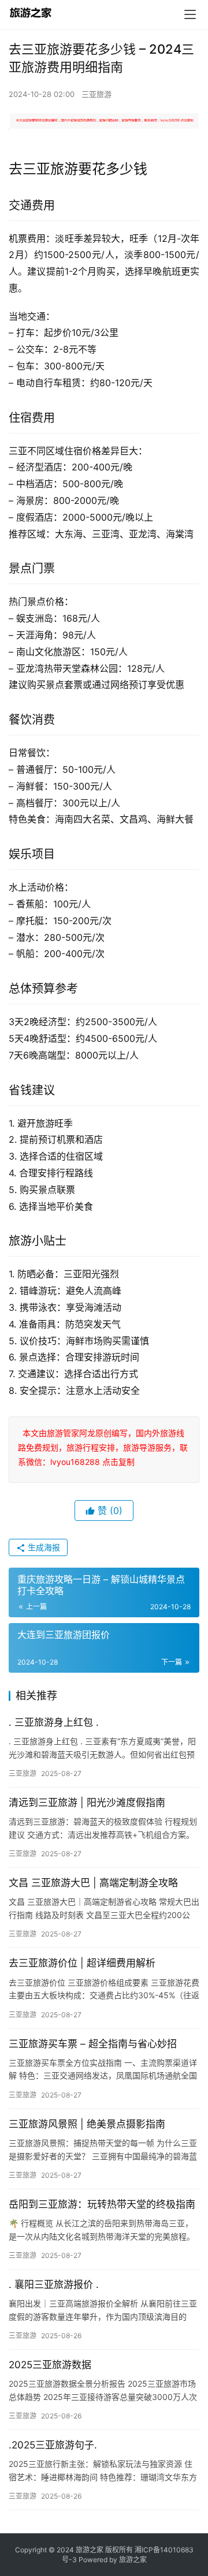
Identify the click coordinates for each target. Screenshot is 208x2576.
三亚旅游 (96, 94)
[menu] (190, 14)
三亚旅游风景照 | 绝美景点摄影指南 (87, 2124)
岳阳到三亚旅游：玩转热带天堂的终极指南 (102, 2204)
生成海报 (43, 1547)
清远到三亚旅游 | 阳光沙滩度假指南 (87, 1803)
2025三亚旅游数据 (50, 2365)
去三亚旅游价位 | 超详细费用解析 (82, 1963)
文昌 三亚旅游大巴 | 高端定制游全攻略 (93, 1883)
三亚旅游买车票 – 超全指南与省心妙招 (93, 2044)
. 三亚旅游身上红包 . (54, 1722)
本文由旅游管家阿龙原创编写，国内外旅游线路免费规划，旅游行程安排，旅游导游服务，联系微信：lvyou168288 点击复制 (103, 1447)
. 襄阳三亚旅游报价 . (54, 2285)
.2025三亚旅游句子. (53, 2445)
